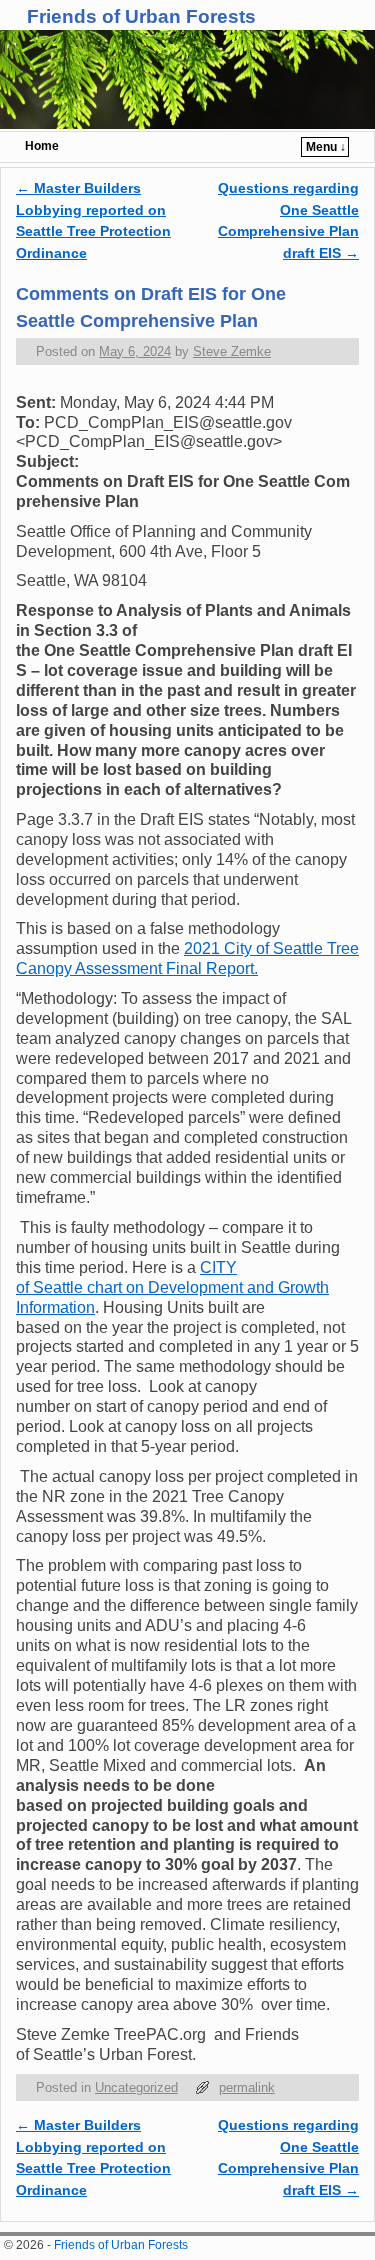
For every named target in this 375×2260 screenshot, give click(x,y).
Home (42, 146)
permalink (247, 2087)
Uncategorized (136, 2087)
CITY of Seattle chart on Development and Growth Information (172, 1287)
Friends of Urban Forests (141, 16)
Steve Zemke (232, 351)
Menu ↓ (326, 147)
